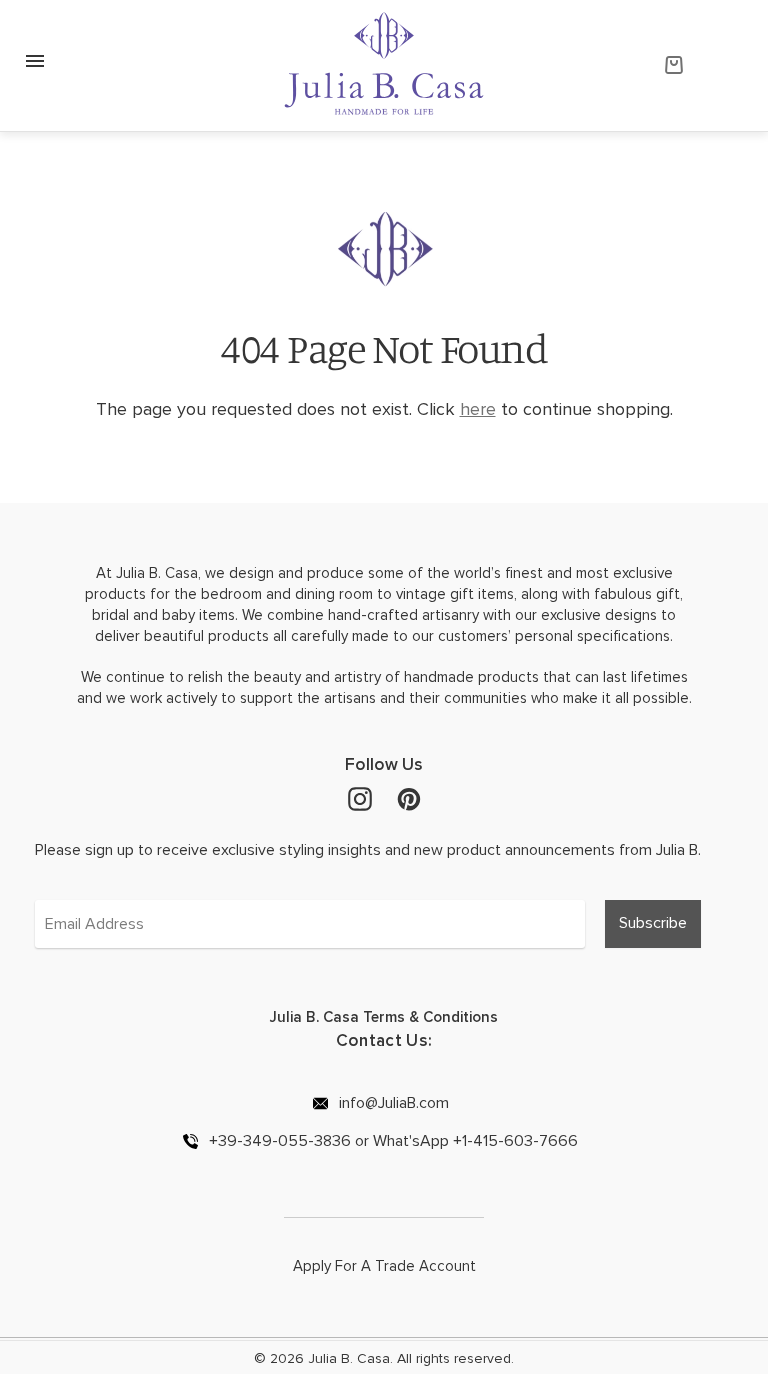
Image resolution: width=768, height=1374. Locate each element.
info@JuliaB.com (392, 1102)
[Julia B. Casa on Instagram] (360, 798)
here (478, 409)
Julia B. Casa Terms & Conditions (384, 1017)
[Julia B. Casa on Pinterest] (409, 798)
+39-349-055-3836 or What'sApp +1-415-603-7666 (391, 1140)
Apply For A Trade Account (384, 1266)
